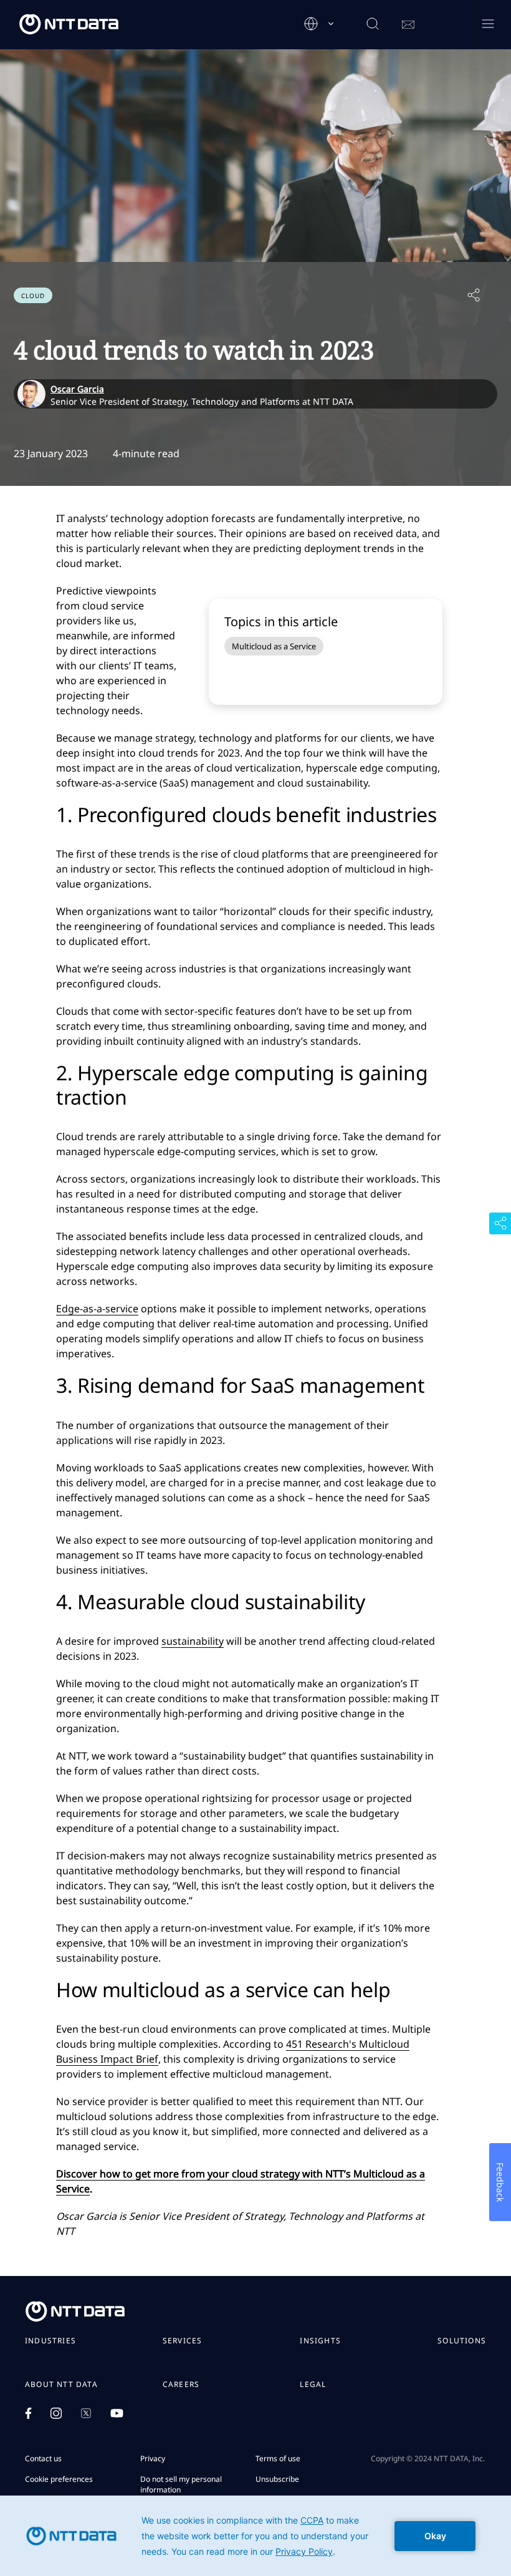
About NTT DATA (61, 2385)
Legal (313, 2385)
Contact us (43, 2458)
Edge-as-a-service (97, 1309)
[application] (255, 2536)
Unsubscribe (277, 2479)
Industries (50, 2341)
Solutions (462, 2341)
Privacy (153, 2458)
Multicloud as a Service (274, 646)
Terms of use (278, 2458)
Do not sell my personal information (181, 2484)
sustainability (193, 1641)
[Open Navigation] (488, 25)
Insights (320, 2341)
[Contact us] (408, 25)
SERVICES (183, 2341)
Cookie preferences (59, 2479)
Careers (181, 2385)
